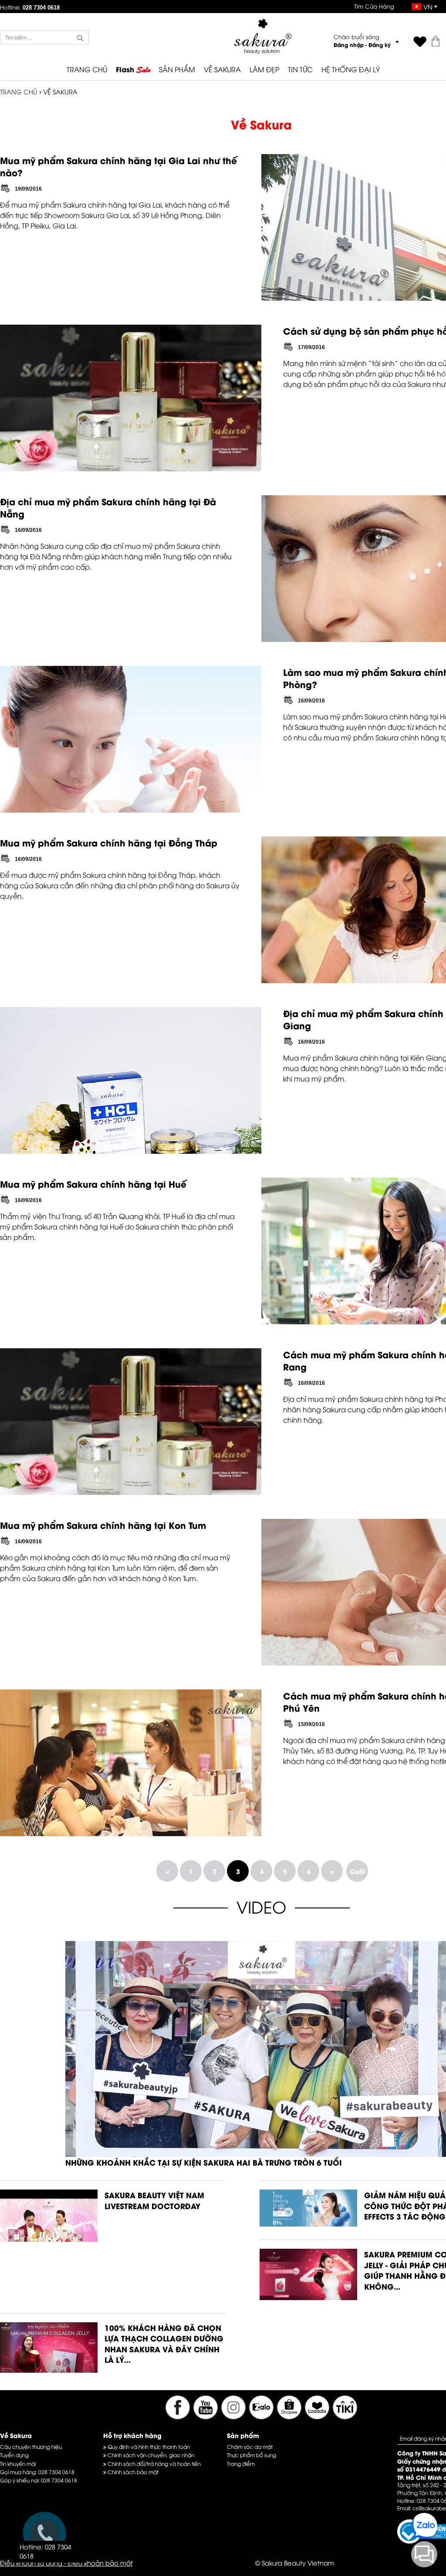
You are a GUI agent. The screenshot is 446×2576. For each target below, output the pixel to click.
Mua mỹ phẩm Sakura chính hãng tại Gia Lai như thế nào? (118, 166)
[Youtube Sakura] (206, 2417)
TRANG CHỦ (87, 69)
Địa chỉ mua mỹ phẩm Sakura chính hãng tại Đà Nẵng (108, 507)
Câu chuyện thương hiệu (31, 2447)
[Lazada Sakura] (318, 2417)
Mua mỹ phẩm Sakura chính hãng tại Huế (93, 1184)
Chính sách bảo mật (132, 2472)
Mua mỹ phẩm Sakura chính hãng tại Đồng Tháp (109, 842)
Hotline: (30, 7)
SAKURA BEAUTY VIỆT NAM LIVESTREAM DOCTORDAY (154, 2200)
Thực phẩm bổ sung (252, 2455)
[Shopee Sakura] (290, 2417)
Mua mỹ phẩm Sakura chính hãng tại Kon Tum (103, 1525)
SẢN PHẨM (177, 69)
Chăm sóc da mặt (250, 2447)
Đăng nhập (349, 45)
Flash (133, 70)
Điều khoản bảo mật (100, 2563)
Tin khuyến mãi (18, 2463)
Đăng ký (380, 45)
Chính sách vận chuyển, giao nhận (150, 2455)
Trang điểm (241, 2463)
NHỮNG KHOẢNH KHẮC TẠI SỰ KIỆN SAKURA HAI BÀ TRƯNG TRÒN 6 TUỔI (204, 2162)
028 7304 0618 (56, 2472)
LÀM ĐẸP (264, 69)
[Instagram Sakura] (234, 2417)
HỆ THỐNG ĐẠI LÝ (351, 69)
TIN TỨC (300, 69)
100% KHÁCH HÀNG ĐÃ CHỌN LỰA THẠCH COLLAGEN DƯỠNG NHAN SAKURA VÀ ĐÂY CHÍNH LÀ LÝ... (164, 2344)
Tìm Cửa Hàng (374, 6)
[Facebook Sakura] (178, 2417)
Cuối (357, 1871)
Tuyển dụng (14, 2455)
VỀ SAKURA (222, 69)
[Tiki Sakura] (345, 2417)
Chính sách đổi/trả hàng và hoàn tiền (154, 2463)
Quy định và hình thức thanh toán (148, 2447)
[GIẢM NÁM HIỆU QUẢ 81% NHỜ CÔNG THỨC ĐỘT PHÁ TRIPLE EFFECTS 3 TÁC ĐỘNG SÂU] (308, 2223)
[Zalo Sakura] (262, 2417)
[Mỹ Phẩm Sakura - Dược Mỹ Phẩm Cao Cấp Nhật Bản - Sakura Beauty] (263, 36)
